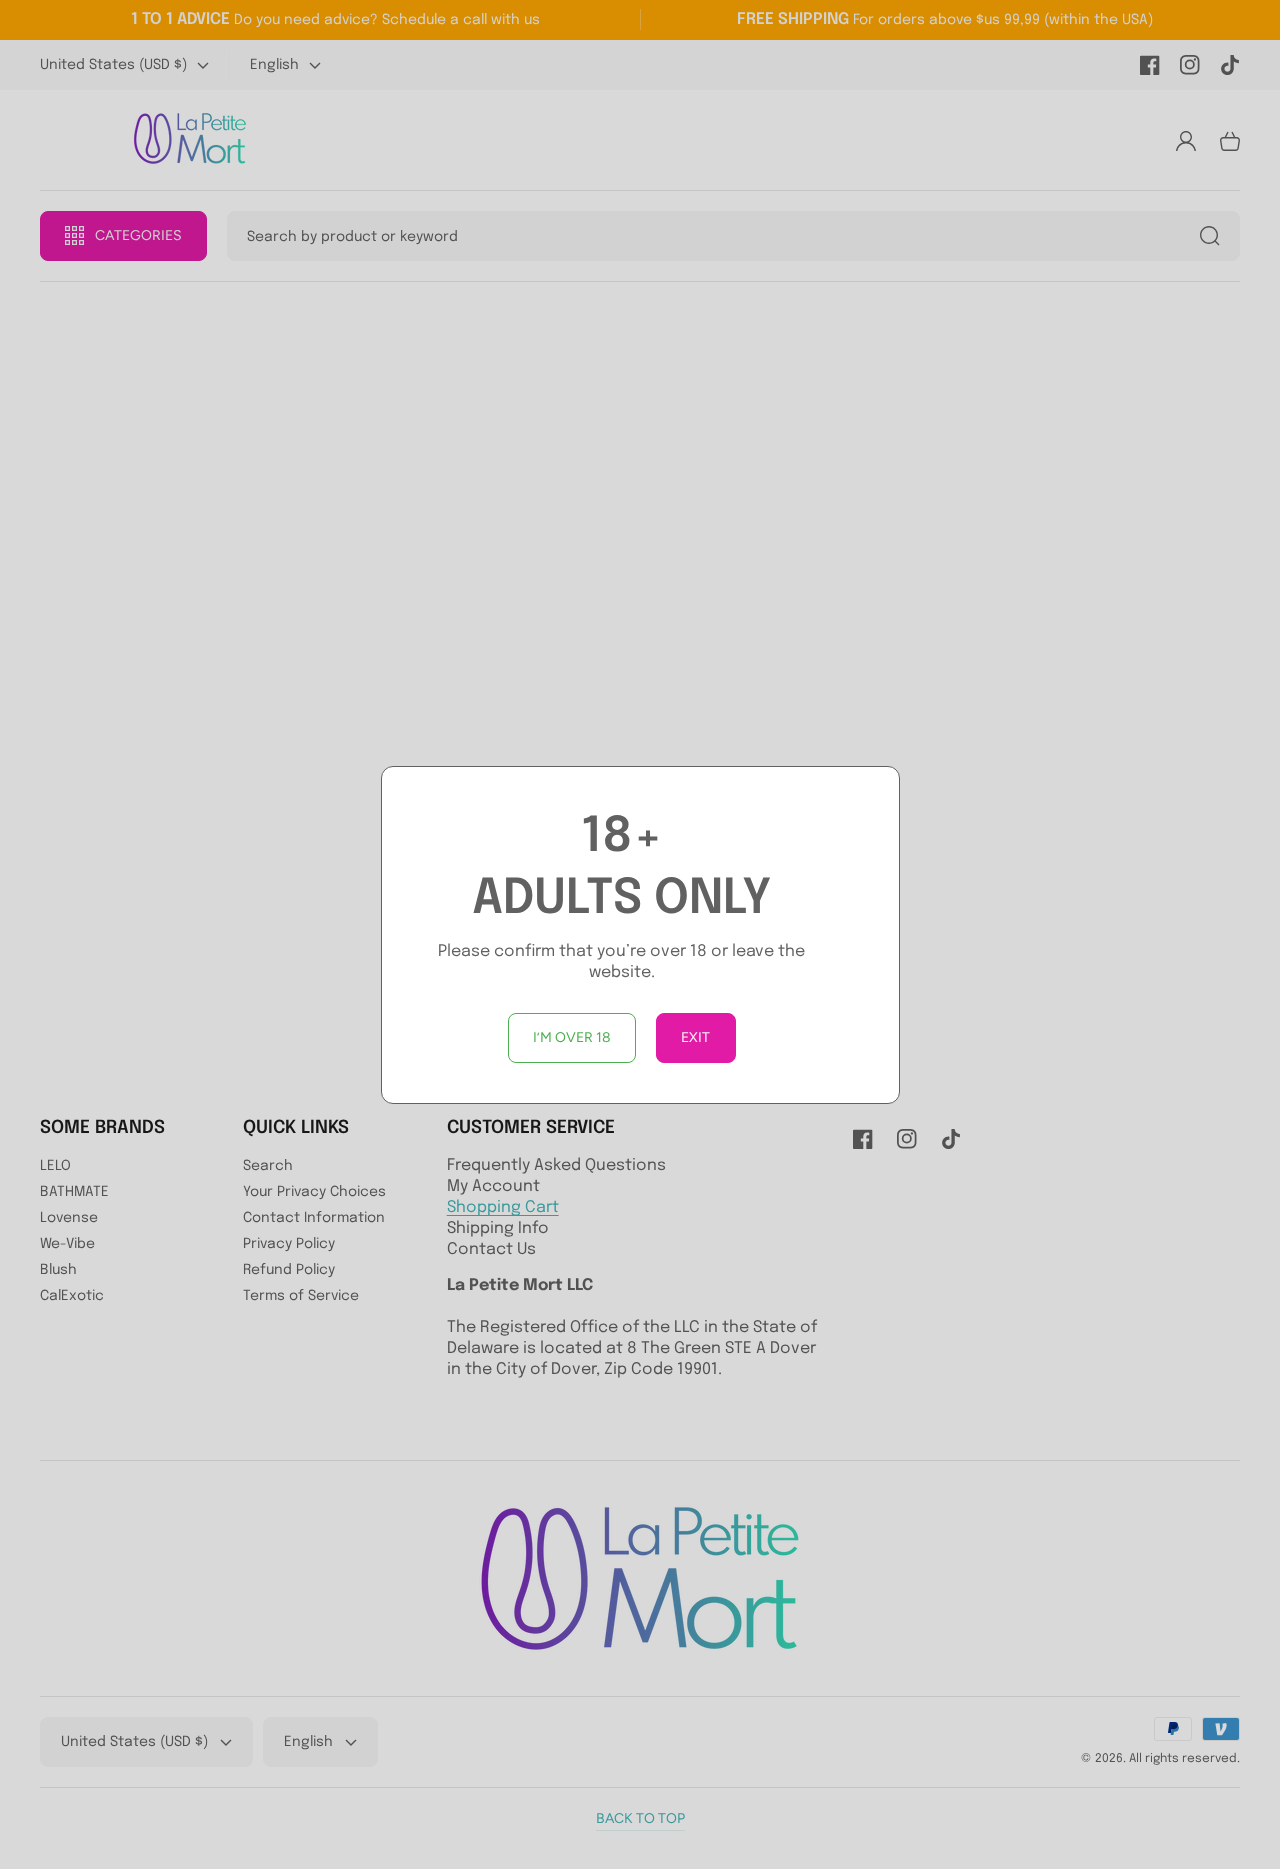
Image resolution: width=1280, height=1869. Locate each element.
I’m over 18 (572, 1037)
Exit (695, 1037)
